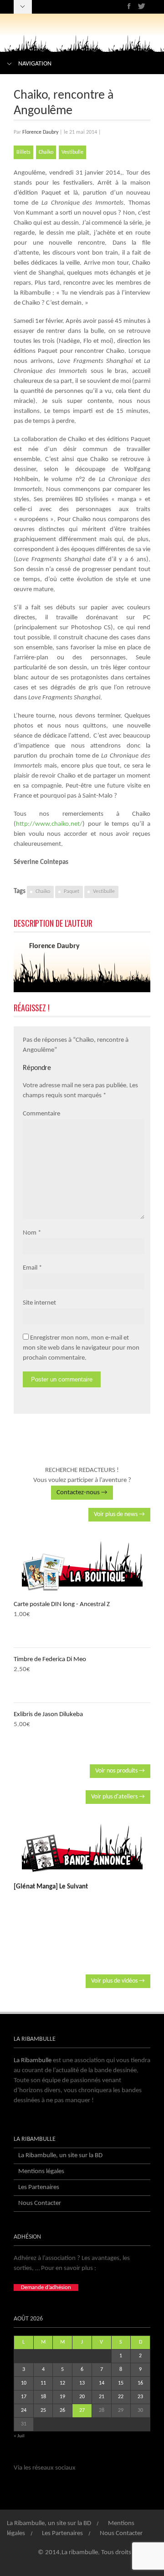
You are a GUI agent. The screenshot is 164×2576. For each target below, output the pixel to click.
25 (43, 2410)
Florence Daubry (40, 132)
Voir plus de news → (119, 1514)
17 (24, 2397)
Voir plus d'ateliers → (118, 1797)
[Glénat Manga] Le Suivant (51, 1887)
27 (82, 2410)
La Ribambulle (33, 2061)
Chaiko (46, 152)
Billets (23, 152)
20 (82, 2397)
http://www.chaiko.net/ (49, 824)
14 (102, 2383)
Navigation (35, 64)
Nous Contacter (40, 2203)
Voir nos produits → (120, 1771)
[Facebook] (129, 6)
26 (62, 2410)
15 (121, 2383)
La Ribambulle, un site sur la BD (60, 2156)
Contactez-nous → (82, 1493)
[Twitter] (141, 6)
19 (62, 2397)
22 (121, 2397)
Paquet (72, 892)
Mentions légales (41, 2172)
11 (43, 2383)
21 (102, 2397)
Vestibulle (72, 152)
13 (82, 2383)
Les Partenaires (39, 2187)
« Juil (19, 2436)
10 (24, 2383)
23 (140, 2397)
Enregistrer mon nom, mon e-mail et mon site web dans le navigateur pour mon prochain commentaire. (81, 1348)
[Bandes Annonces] (82, 1848)
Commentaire (41, 1114)
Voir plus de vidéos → (118, 1981)
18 (43, 2397)
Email (30, 1268)
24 (24, 2410)
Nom (30, 1233)
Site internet (39, 1303)
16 (140, 2383)
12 (62, 2383)
